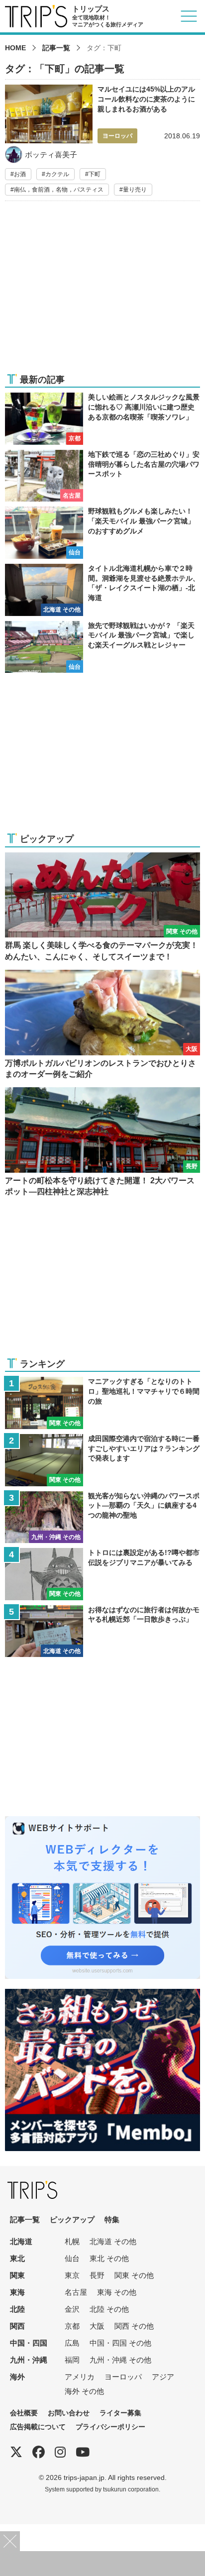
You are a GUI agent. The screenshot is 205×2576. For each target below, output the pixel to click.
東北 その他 (109, 2258)
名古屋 (76, 2292)
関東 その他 (134, 2275)
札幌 (72, 2241)
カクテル (57, 174)
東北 (17, 2258)
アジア (163, 2377)
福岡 (72, 2360)
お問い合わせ (69, 2413)
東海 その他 (117, 2292)
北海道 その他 (113, 2241)
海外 (17, 2377)
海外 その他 (84, 2391)
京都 (72, 2326)
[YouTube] (83, 2452)
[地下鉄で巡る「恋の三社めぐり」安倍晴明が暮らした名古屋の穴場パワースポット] (102, 476)
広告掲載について (38, 2427)
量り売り (135, 190)
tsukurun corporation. (132, 2489)
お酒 (20, 174)
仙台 (72, 2258)
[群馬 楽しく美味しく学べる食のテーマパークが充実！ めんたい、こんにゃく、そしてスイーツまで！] (102, 907)
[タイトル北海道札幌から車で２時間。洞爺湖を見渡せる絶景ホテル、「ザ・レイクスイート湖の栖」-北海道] (102, 590)
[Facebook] (39, 2452)
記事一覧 (56, 48)
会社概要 (24, 2413)
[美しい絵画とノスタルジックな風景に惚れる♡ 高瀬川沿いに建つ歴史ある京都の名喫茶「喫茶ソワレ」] (102, 419)
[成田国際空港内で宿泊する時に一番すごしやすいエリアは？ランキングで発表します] (102, 1460)
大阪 (97, 2326)
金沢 (72, 2309)
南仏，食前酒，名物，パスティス (59, 190)
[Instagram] (60, 2452)
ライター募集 (120, 2413)
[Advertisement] (102, 293)
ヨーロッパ (123, 2377)
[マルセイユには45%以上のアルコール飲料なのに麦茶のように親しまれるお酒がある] (102, 140)
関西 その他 (134, 2326)
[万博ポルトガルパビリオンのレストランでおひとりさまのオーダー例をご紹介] (102, 1025)
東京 (72, 2275)
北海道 (21, 2241)
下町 (95, 174)
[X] (16, 2452)
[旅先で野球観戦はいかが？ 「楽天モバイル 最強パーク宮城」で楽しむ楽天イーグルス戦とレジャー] (102, 647)
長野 (97, 2275)
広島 (72, 2343)
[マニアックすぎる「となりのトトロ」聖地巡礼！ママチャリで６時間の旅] (102, 1403)
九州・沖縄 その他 (120, 2360)
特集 (112, 2219)
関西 (17, 2326)
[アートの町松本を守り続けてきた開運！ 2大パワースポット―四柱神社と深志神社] (102, 1142)
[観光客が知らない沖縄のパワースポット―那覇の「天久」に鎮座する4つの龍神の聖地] (102, 1517)
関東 (17, 2275)
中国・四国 (29, 2343)
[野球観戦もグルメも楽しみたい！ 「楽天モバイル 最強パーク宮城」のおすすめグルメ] (102, 533)
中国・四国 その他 (120, 2343)
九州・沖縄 (29, 2360)
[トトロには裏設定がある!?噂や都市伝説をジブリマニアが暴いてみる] (102, 1574)
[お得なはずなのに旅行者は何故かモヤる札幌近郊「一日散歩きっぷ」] (102, 1631)
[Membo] (102, 1995)
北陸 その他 (109, 2309)
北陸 (17, 2309)
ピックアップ (72, 2219)
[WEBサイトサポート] (102, 1822)
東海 (17, 2292)
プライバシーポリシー (110, 2427)
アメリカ (80, 2377)
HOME (15, 48)
